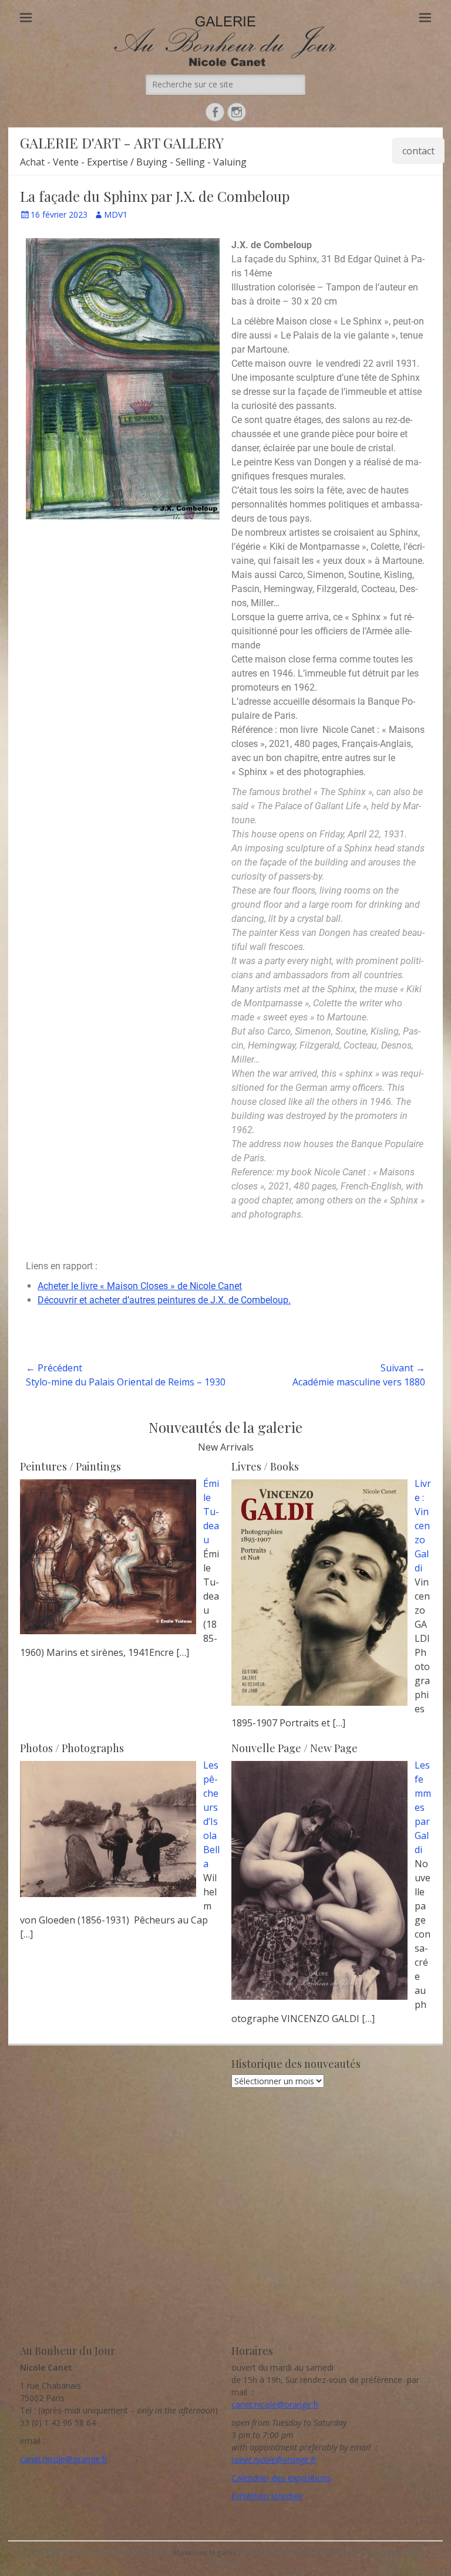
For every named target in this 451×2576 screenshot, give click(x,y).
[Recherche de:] (225, 84)
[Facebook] (215, 112)
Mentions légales (205, 2553)
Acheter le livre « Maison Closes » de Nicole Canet (140, 1286)
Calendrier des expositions (281, 2478)
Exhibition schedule (267, 2496)
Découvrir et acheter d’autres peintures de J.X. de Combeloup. (164, 1300)
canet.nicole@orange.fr (64, 2459)
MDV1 (116, 214)
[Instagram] (237, 112)
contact (418, 151)
